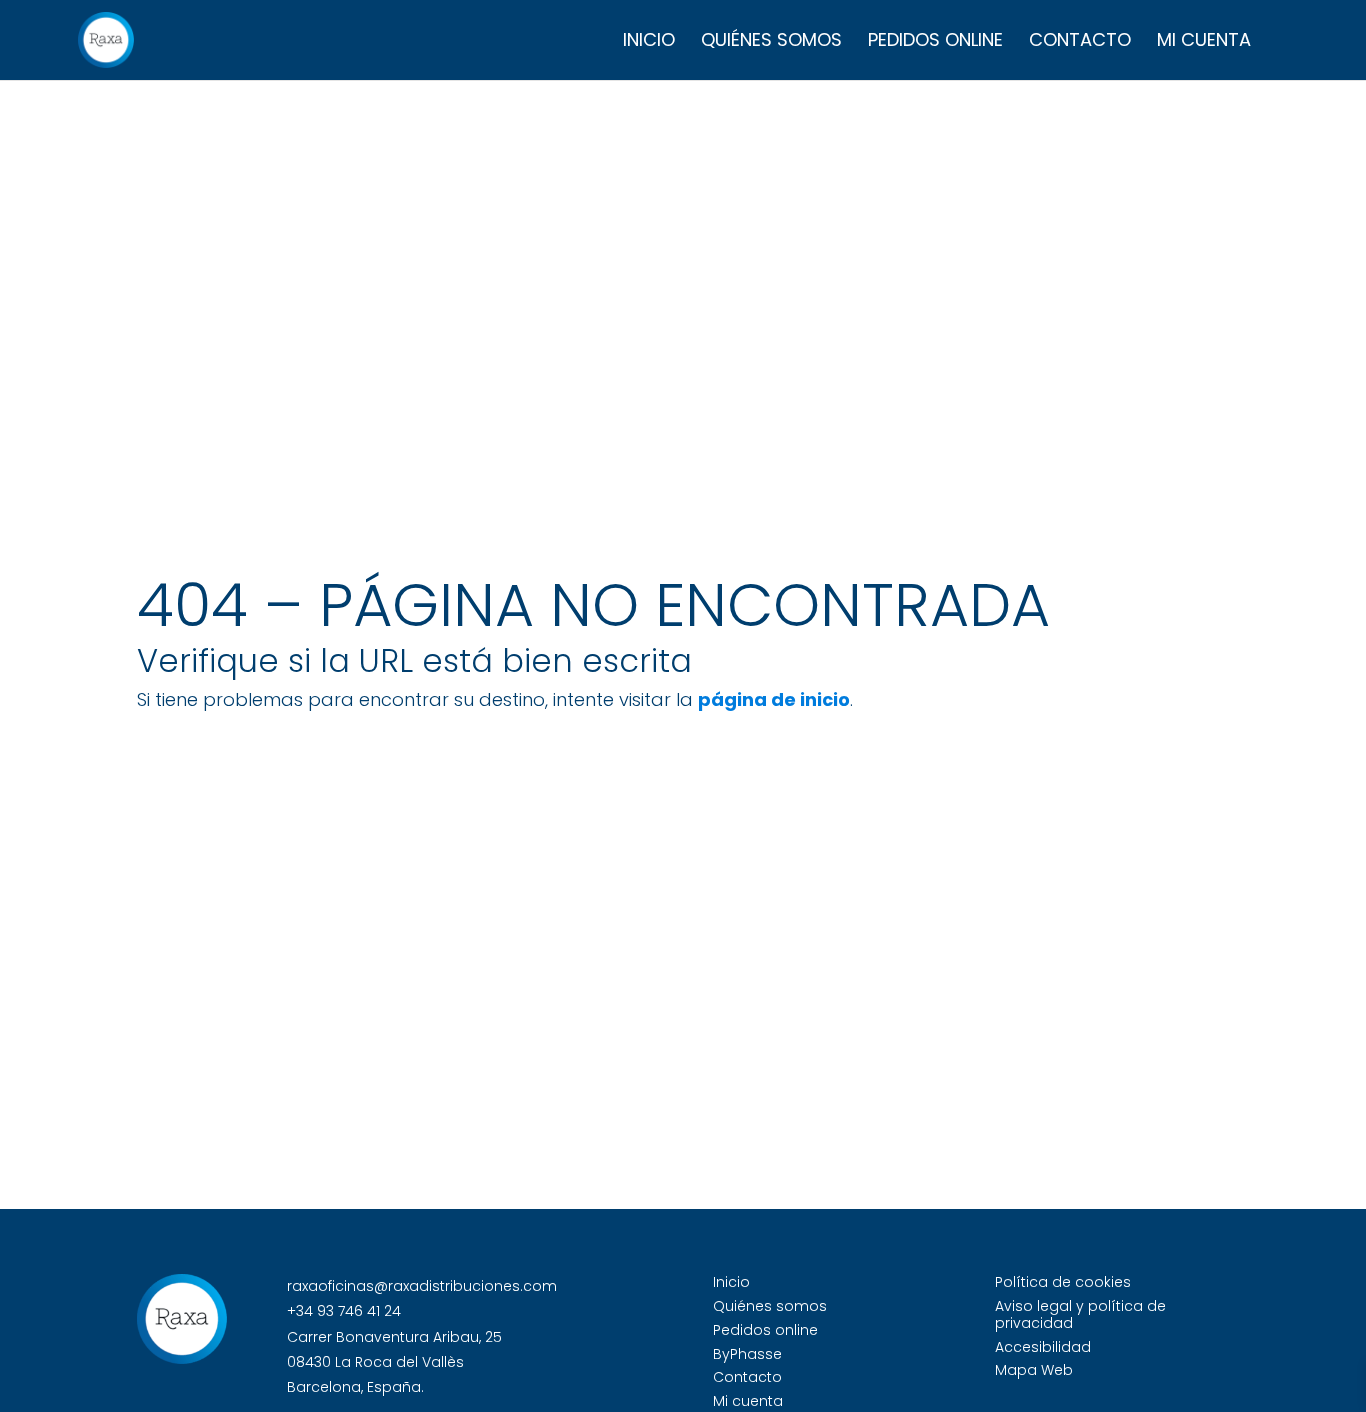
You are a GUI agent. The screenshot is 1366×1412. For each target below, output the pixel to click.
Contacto (1080, 42)
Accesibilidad (1043, 1347)
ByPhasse (747, 1354)
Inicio (649, 42)
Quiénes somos (771, 42)
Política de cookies (1063, 1282)
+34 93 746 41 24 (344, 1311)
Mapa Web (1034, 1370)
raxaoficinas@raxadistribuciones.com (422, 1286)
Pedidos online (935, 42)
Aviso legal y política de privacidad (1080, 1314)
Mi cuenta (1204, 42)
